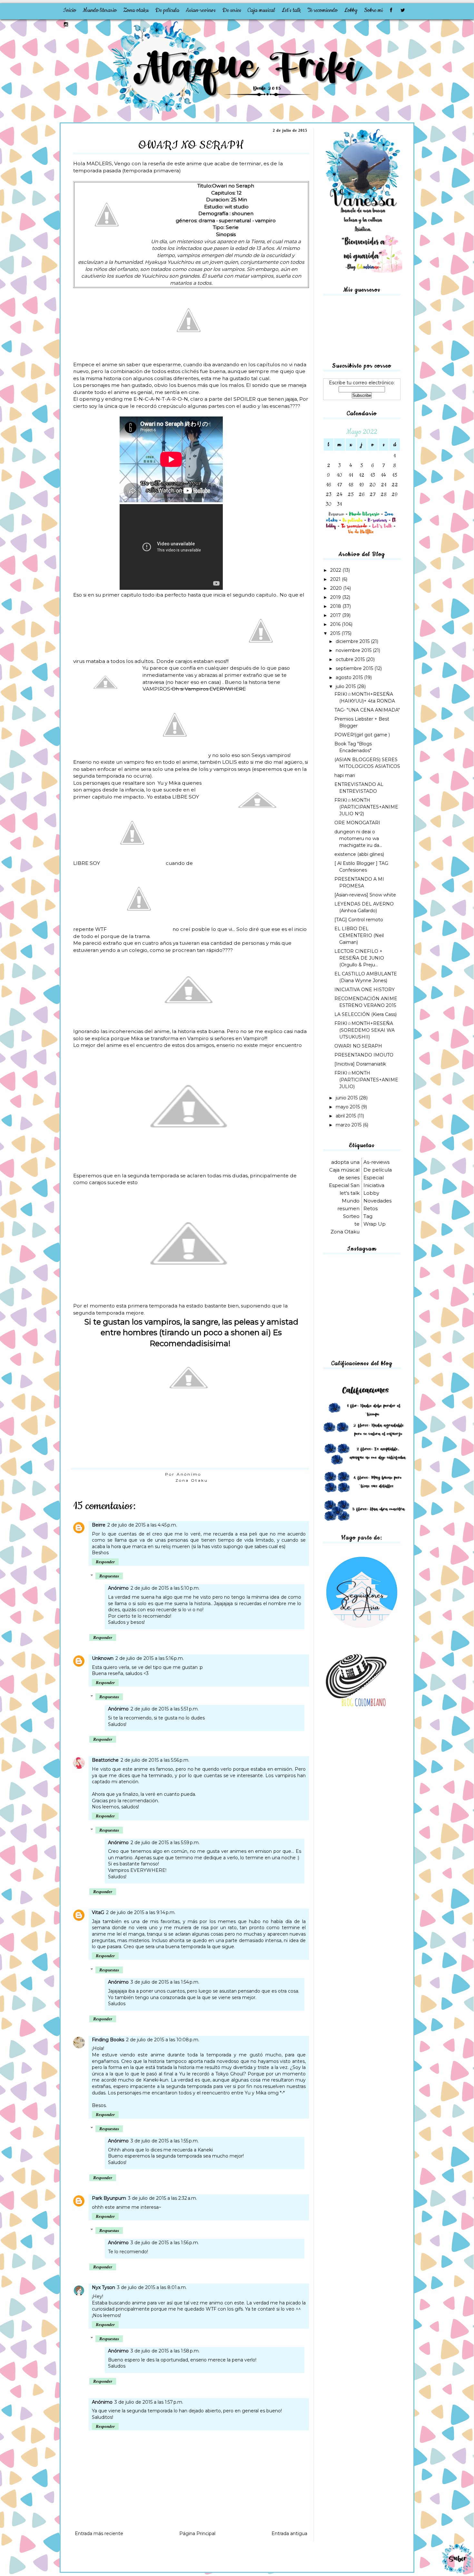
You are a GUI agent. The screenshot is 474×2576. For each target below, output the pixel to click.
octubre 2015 (351, 659)
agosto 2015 (350, 677)
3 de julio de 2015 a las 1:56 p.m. (165, 2243)
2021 (336, 579)
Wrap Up (375, 1224)
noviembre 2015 (354, 650)
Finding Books (108, 2040)
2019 (336, 597)
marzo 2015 (349, 1125)
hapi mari (345, 775)
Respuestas (109, 1576)
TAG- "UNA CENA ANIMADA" (367, 710)
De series (232, 10)
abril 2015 (346, 1116)
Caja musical (261, 10)
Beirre (99, 1525)
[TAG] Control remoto (359, 920)
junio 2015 (347, 1098)
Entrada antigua (289, 2533)
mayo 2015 (348, 1107)
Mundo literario (100, 10)
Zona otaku (136, 10)
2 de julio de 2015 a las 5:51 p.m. (165, 1709)
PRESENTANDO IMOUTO (364, 1055)
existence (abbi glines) (359, 854)
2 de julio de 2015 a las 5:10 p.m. (165, 1588)
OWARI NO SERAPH (358, 1046)
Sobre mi (373, 10)
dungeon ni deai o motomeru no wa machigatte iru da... (358, 838)
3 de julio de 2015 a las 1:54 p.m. (165, 1982)
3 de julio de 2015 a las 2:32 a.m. (163, 2198)
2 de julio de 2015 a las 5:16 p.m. (150, 1658)
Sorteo (351, 1216)
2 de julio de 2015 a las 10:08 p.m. (163, 2040)
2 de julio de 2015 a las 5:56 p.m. (155, 1760)
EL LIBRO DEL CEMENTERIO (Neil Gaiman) (359, 935)
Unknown (103, 1658)
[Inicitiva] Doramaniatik (360, 1064)
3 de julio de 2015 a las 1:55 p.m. (165, 2141)
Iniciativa (374, 1185)
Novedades (377, 1201)
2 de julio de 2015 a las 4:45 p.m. (142, 1525)
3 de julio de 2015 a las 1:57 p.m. (149, 2402)
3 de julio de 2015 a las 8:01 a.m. (152, 2287)
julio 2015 (346, 686)
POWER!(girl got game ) (362, 735)
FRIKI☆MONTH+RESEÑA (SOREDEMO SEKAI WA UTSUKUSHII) (365, 1030)
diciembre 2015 (353, 641)
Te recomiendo (322, 10)
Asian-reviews (201, 10)
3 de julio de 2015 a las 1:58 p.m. (165, 2351)
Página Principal (197, 2533)
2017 (336, 615)
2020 (337, 588)
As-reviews (376, 1162)
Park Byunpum (109, 2198)
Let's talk (291, 10)
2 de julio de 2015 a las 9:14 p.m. (141, 1912)
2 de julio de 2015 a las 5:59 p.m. (165, 1843)
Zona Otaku (192, 1480)
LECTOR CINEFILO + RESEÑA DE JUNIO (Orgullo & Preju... (359, 958)
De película (167, 10)
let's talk (350, 1193)
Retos (370, 1208)
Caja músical (344, 1170)
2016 (336, 624)
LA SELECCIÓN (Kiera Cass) (365, 1014)
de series (349, 1178)
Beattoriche (105, 1760)
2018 (336, 606)
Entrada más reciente (99, 2533)
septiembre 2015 (355, 668)
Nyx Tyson (104, 2287)
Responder (105, 1562)
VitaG (98, 1912)
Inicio (69, 10)
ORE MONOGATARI (357, 823)
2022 (336, 570)
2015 (336, 633)
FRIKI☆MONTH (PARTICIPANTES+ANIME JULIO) (366, 1080)
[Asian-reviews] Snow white (365, 895)
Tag (368, 1216)
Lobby (351, 10)
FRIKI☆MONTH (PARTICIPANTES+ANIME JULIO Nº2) (366, 807)
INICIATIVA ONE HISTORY (365, 990)
